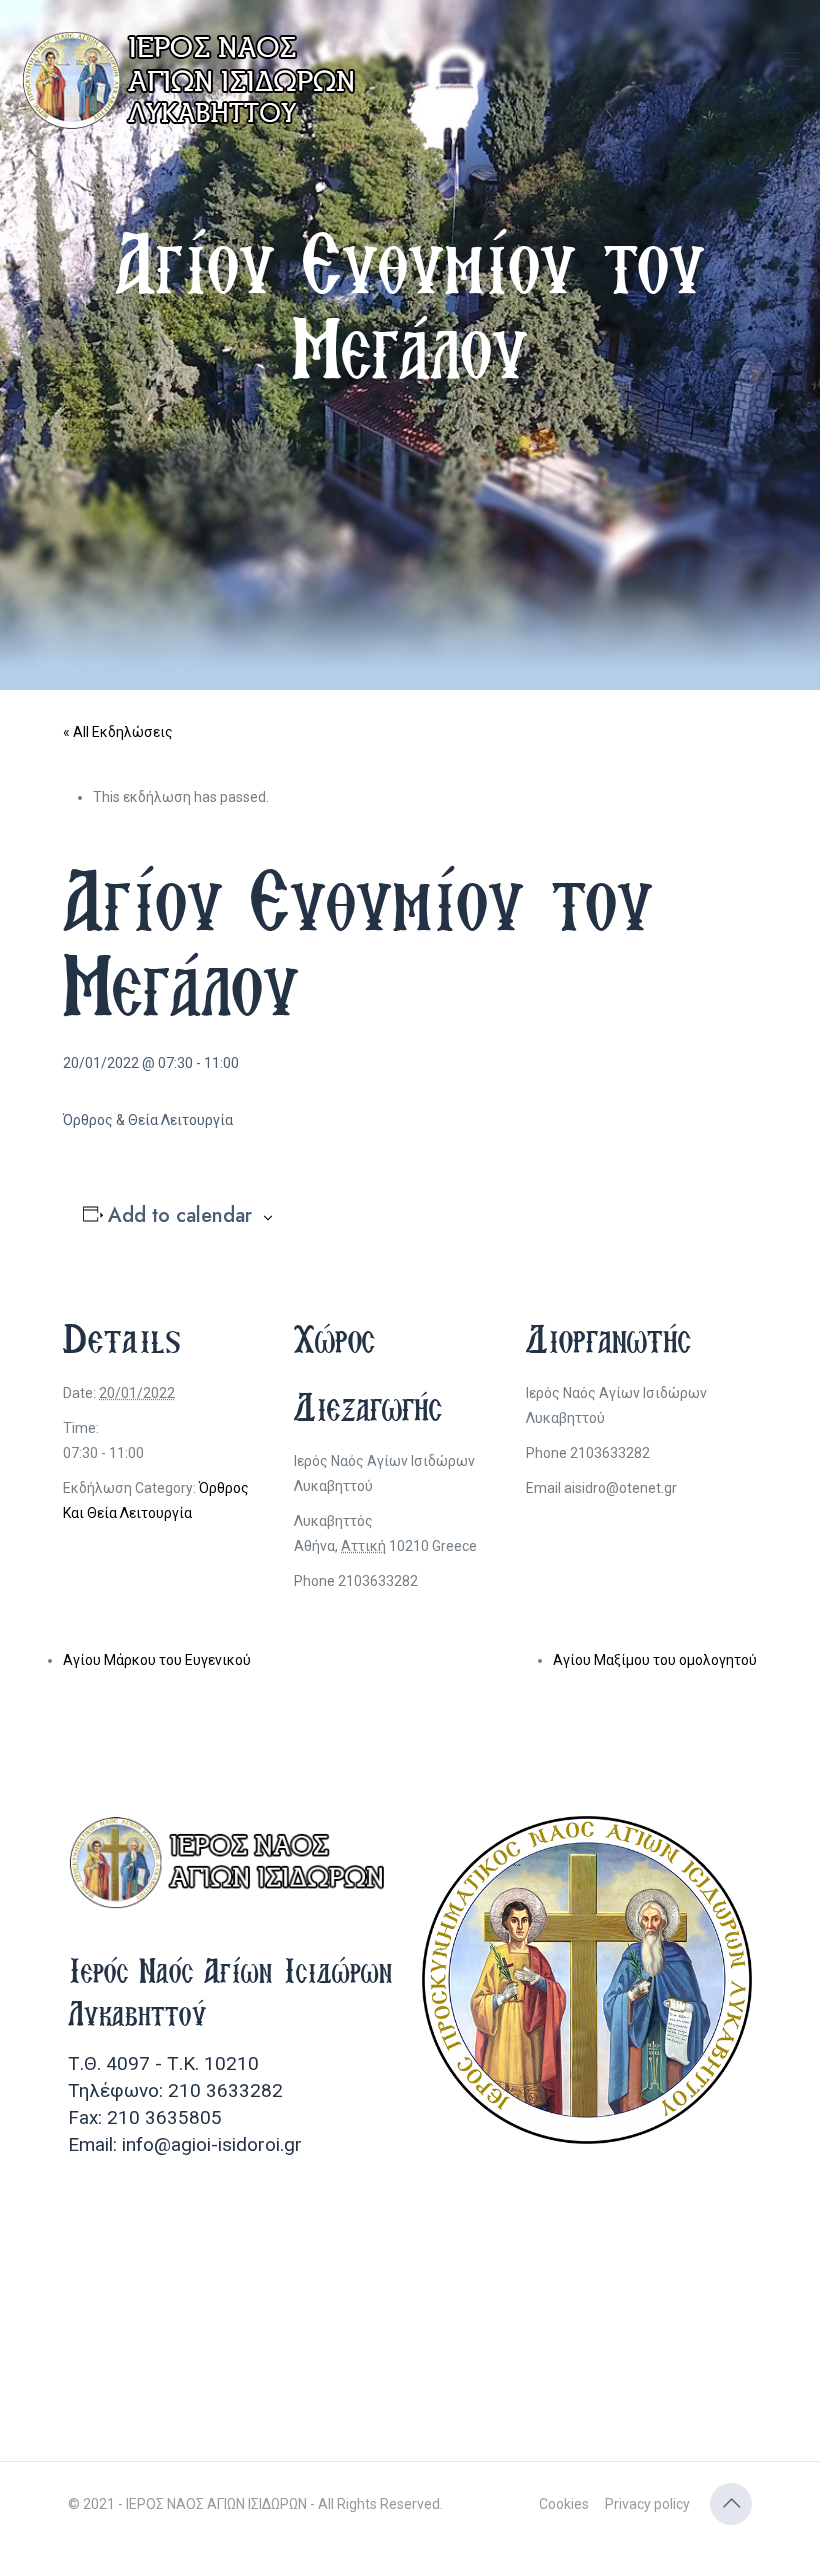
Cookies (564, 2504)
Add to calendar (180, 1216)
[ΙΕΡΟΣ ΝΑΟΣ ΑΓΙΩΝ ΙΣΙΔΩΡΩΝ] (195, 80)
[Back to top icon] (731, 2504)
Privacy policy (647, 2504)
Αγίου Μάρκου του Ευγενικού (157, 1660)
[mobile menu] (788, 60)
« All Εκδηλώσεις (118, 732)
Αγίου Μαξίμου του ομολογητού (655, 1660)
